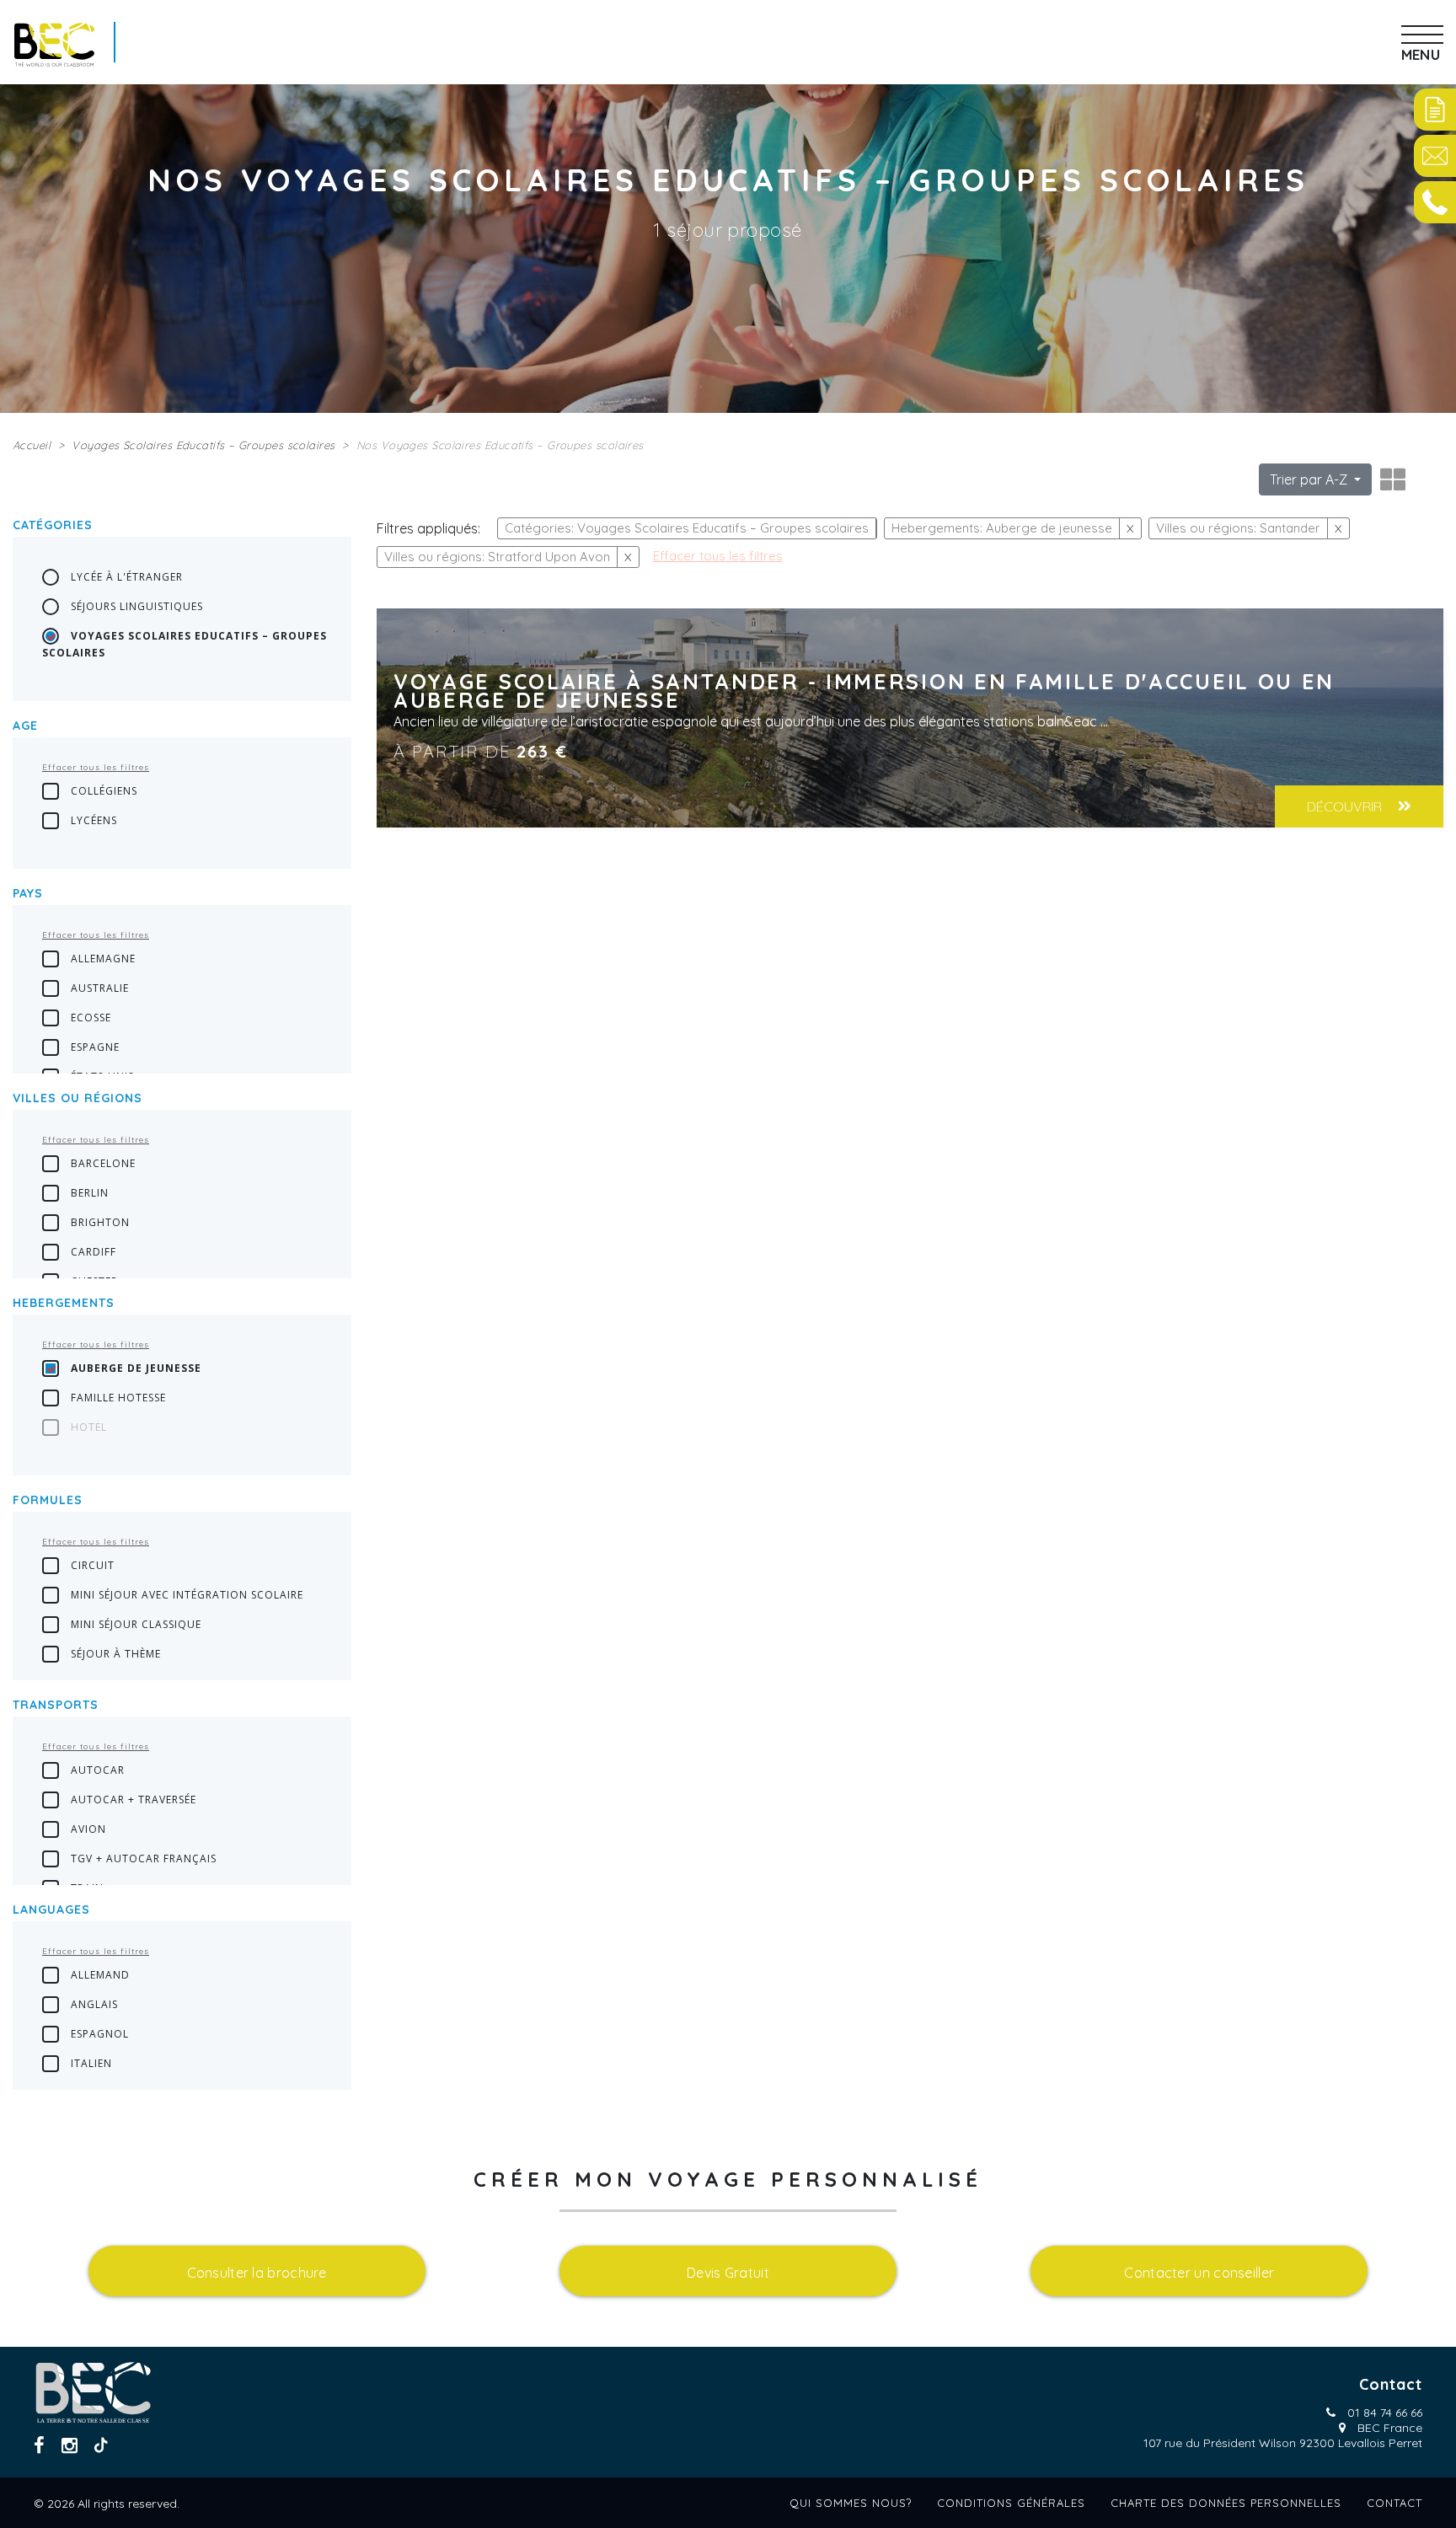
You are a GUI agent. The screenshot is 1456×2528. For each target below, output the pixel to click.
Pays (28, 893)
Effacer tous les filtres (96, 767)
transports (56, 1705)
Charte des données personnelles (1226, 2503)
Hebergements (64, 1303)
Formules (48, 1500)
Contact (1394, 2503)
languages (51, 1909)
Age (25, 726)
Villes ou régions (78, 1098)
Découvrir (1346, 806)
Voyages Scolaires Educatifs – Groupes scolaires (203, 445)
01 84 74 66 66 (1385, 2413)
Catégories (53, 525)
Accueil (32, 445)
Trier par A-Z (1310, 479)
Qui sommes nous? (851, 2503)
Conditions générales (1011, 2503)
